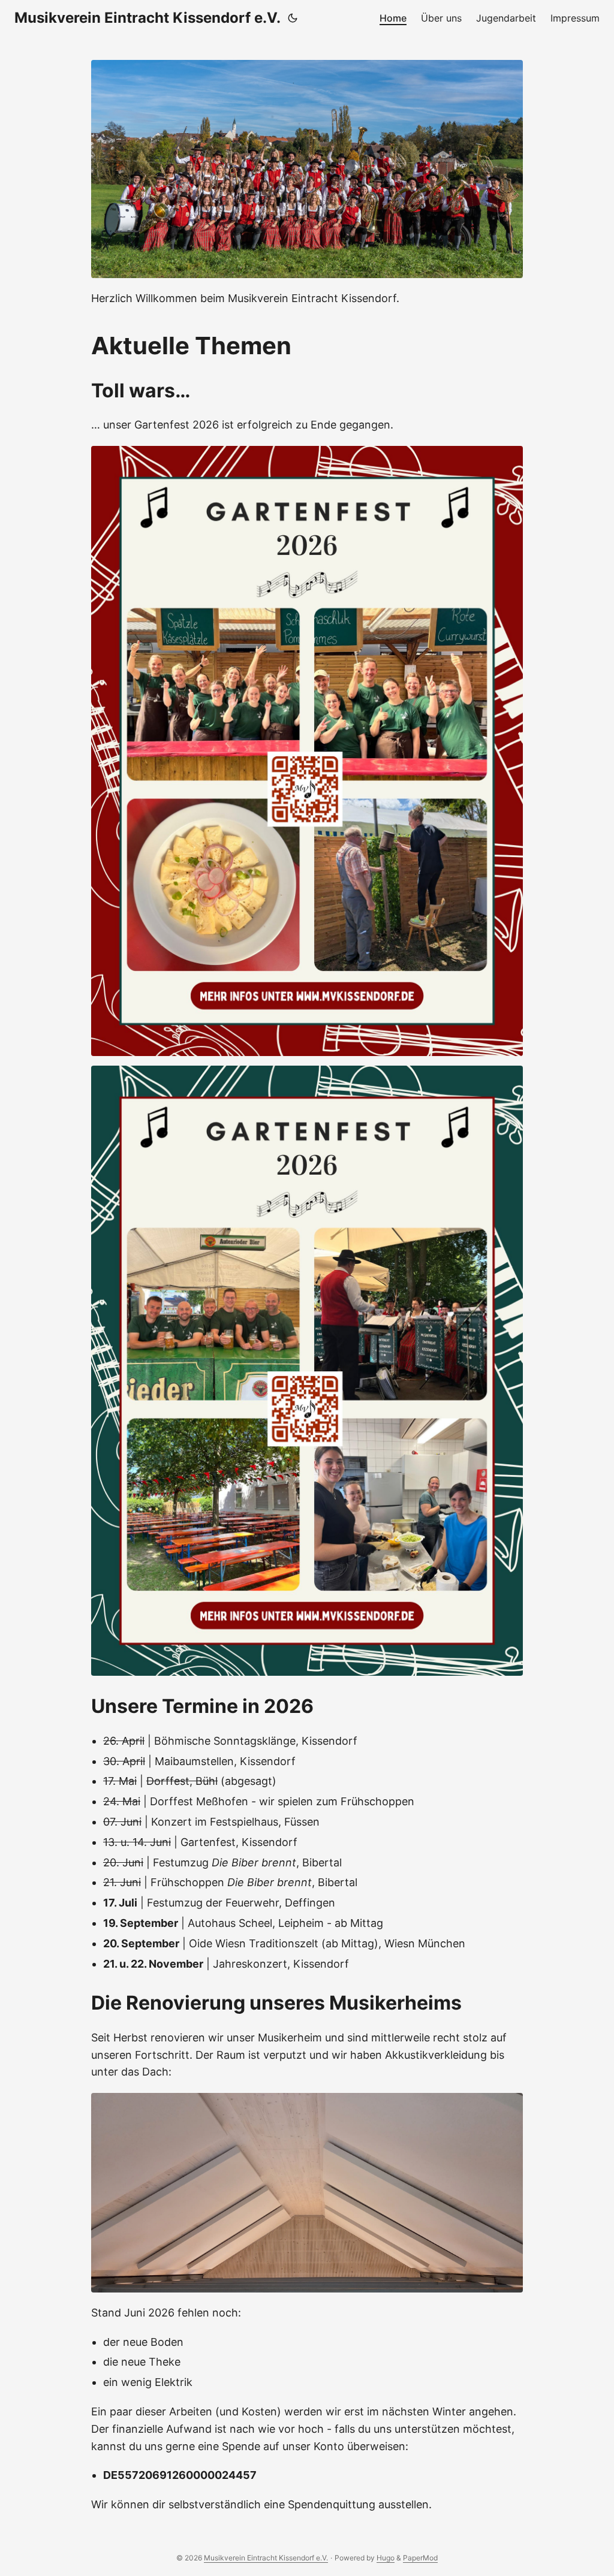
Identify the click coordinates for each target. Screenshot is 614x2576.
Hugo (386, 2558)
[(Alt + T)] (293, 18)
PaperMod (420, 2558)
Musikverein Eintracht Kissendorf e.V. (148, 18)
